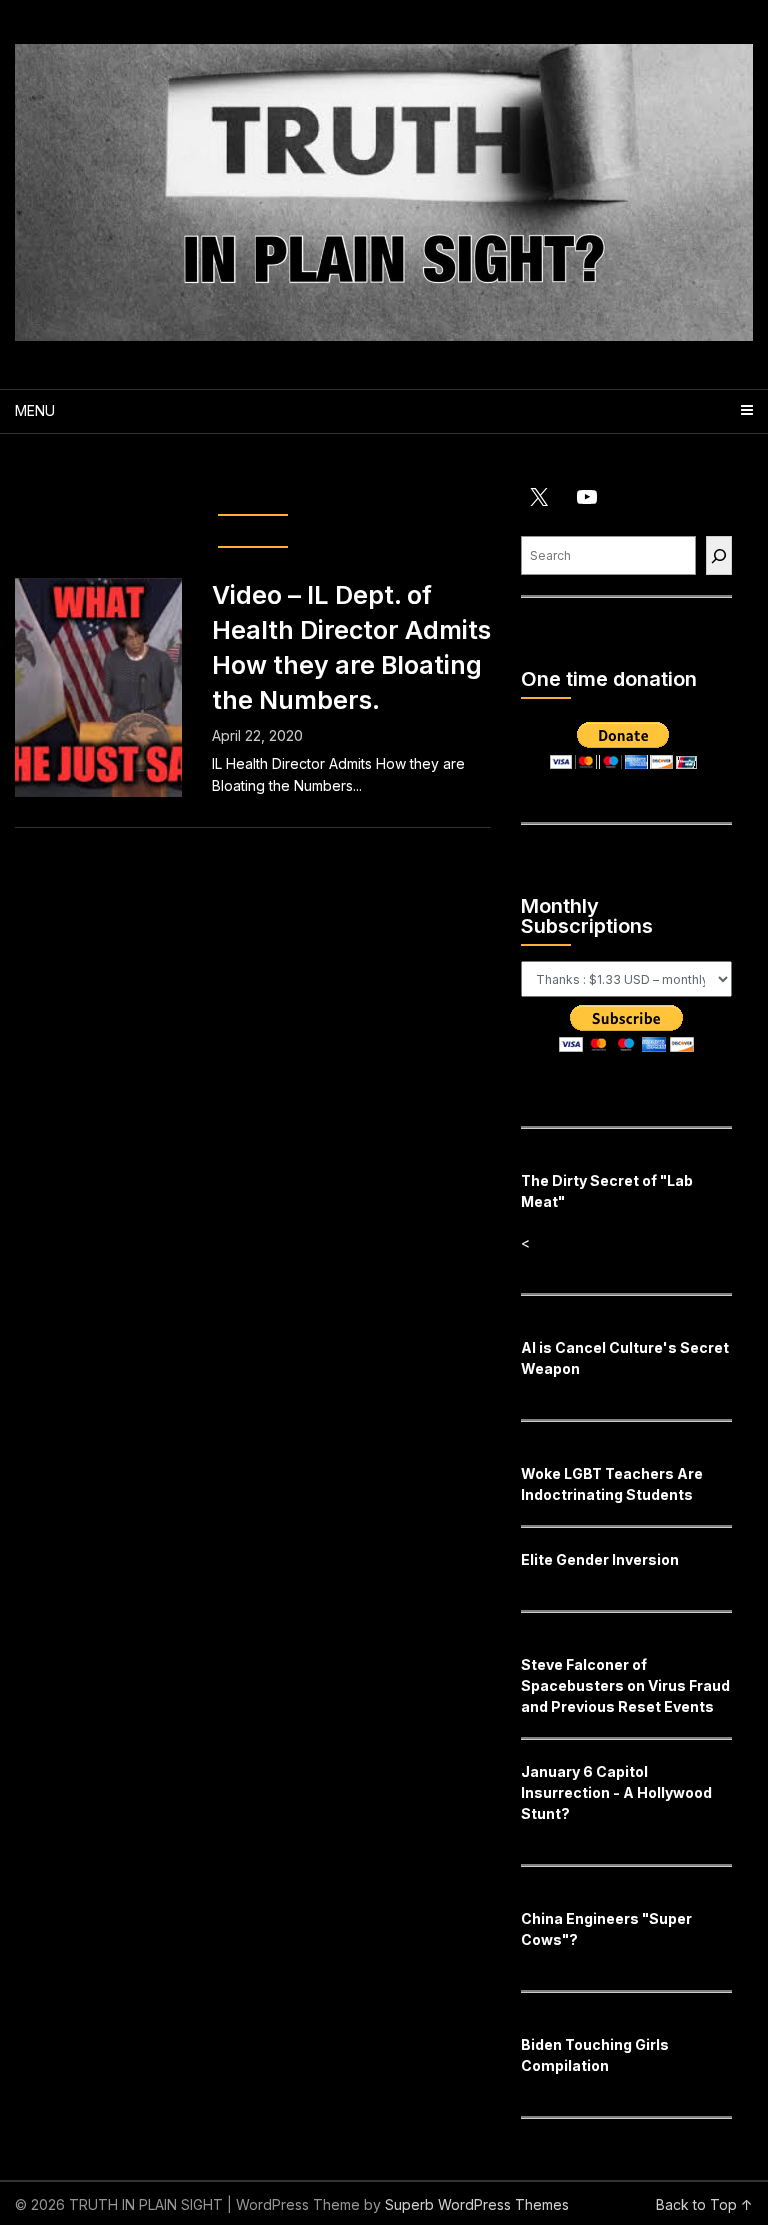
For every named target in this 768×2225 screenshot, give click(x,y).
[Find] (719, 555)
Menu (35, 410)
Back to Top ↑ (704, 2204)
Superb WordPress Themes (477, 2204)
